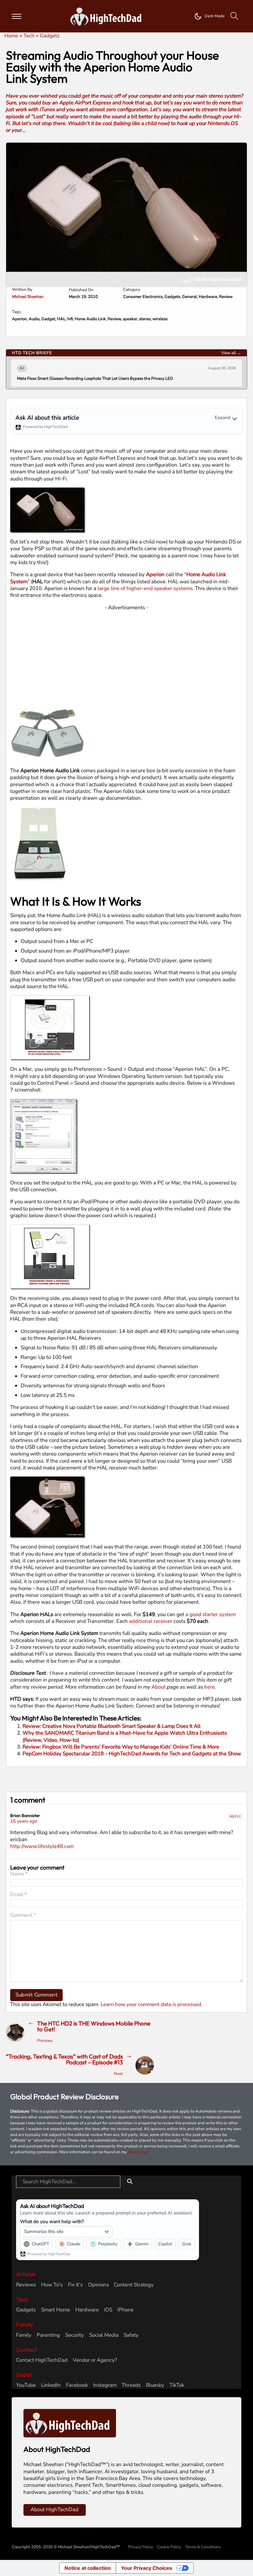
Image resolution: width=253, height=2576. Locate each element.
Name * (19, 1874)
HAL (61, 319)
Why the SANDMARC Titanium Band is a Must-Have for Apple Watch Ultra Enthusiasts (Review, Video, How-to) (125, 1736)
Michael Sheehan (28, 297)
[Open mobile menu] (16, 16)
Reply (236, 1817)
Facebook (77, 2385)
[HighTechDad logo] (70, 2423)
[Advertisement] (127, 654)
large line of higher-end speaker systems (145, 588)
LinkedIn (51, 2385)
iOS (108, 2310)
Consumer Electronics (143, 297)
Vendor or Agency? (95, 2360)
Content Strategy (134, 2285)
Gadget (48, 319)
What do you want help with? (52, 2221)
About (159, 1687)
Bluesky (155, 2385)
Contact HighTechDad (42, 2360)
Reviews (26, 2285)
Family (24, 2335)
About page (139, 2152)
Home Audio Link (90, 319)
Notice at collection (88, 2568)
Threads (131, 2385)
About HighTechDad (54, 2509)
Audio (34, 319)
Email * (19, 1895)
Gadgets (172, 297)
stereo (145, 319)
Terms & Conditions (203, 2547)
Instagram (105, 2385)
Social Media (104, 2335)
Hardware (208, 297)
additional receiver (151, 1621)
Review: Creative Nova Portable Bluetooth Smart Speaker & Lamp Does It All (112, 1726)
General (189, 297)
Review (226, 297)
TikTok (177, 2385)
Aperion (19, 319)
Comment (23, 1915)
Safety (131, 2335)
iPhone (125, 2310)
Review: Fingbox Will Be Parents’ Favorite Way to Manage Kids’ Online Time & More (121, 1747)
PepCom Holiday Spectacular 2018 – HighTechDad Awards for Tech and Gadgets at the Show (132, 1754)
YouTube (26, 2385)
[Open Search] (234, 16)
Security (75, 2335)
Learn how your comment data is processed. (151, 2004)
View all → (231, 353)
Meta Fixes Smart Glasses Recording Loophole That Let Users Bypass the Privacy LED (95, 379)
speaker (130, 319)
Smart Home (56, 2310)
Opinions (98, 2285)
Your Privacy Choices (147, 2568)
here (209, 1687)
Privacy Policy (141, 2547)
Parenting (48, 2335)
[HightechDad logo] (108, 16)
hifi (70, 319)
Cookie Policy (169, 2547)
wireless (160, 319)
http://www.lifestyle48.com (42, 1846)
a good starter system (211, 1614)
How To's (52, 2285)
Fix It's (75, 2285)
